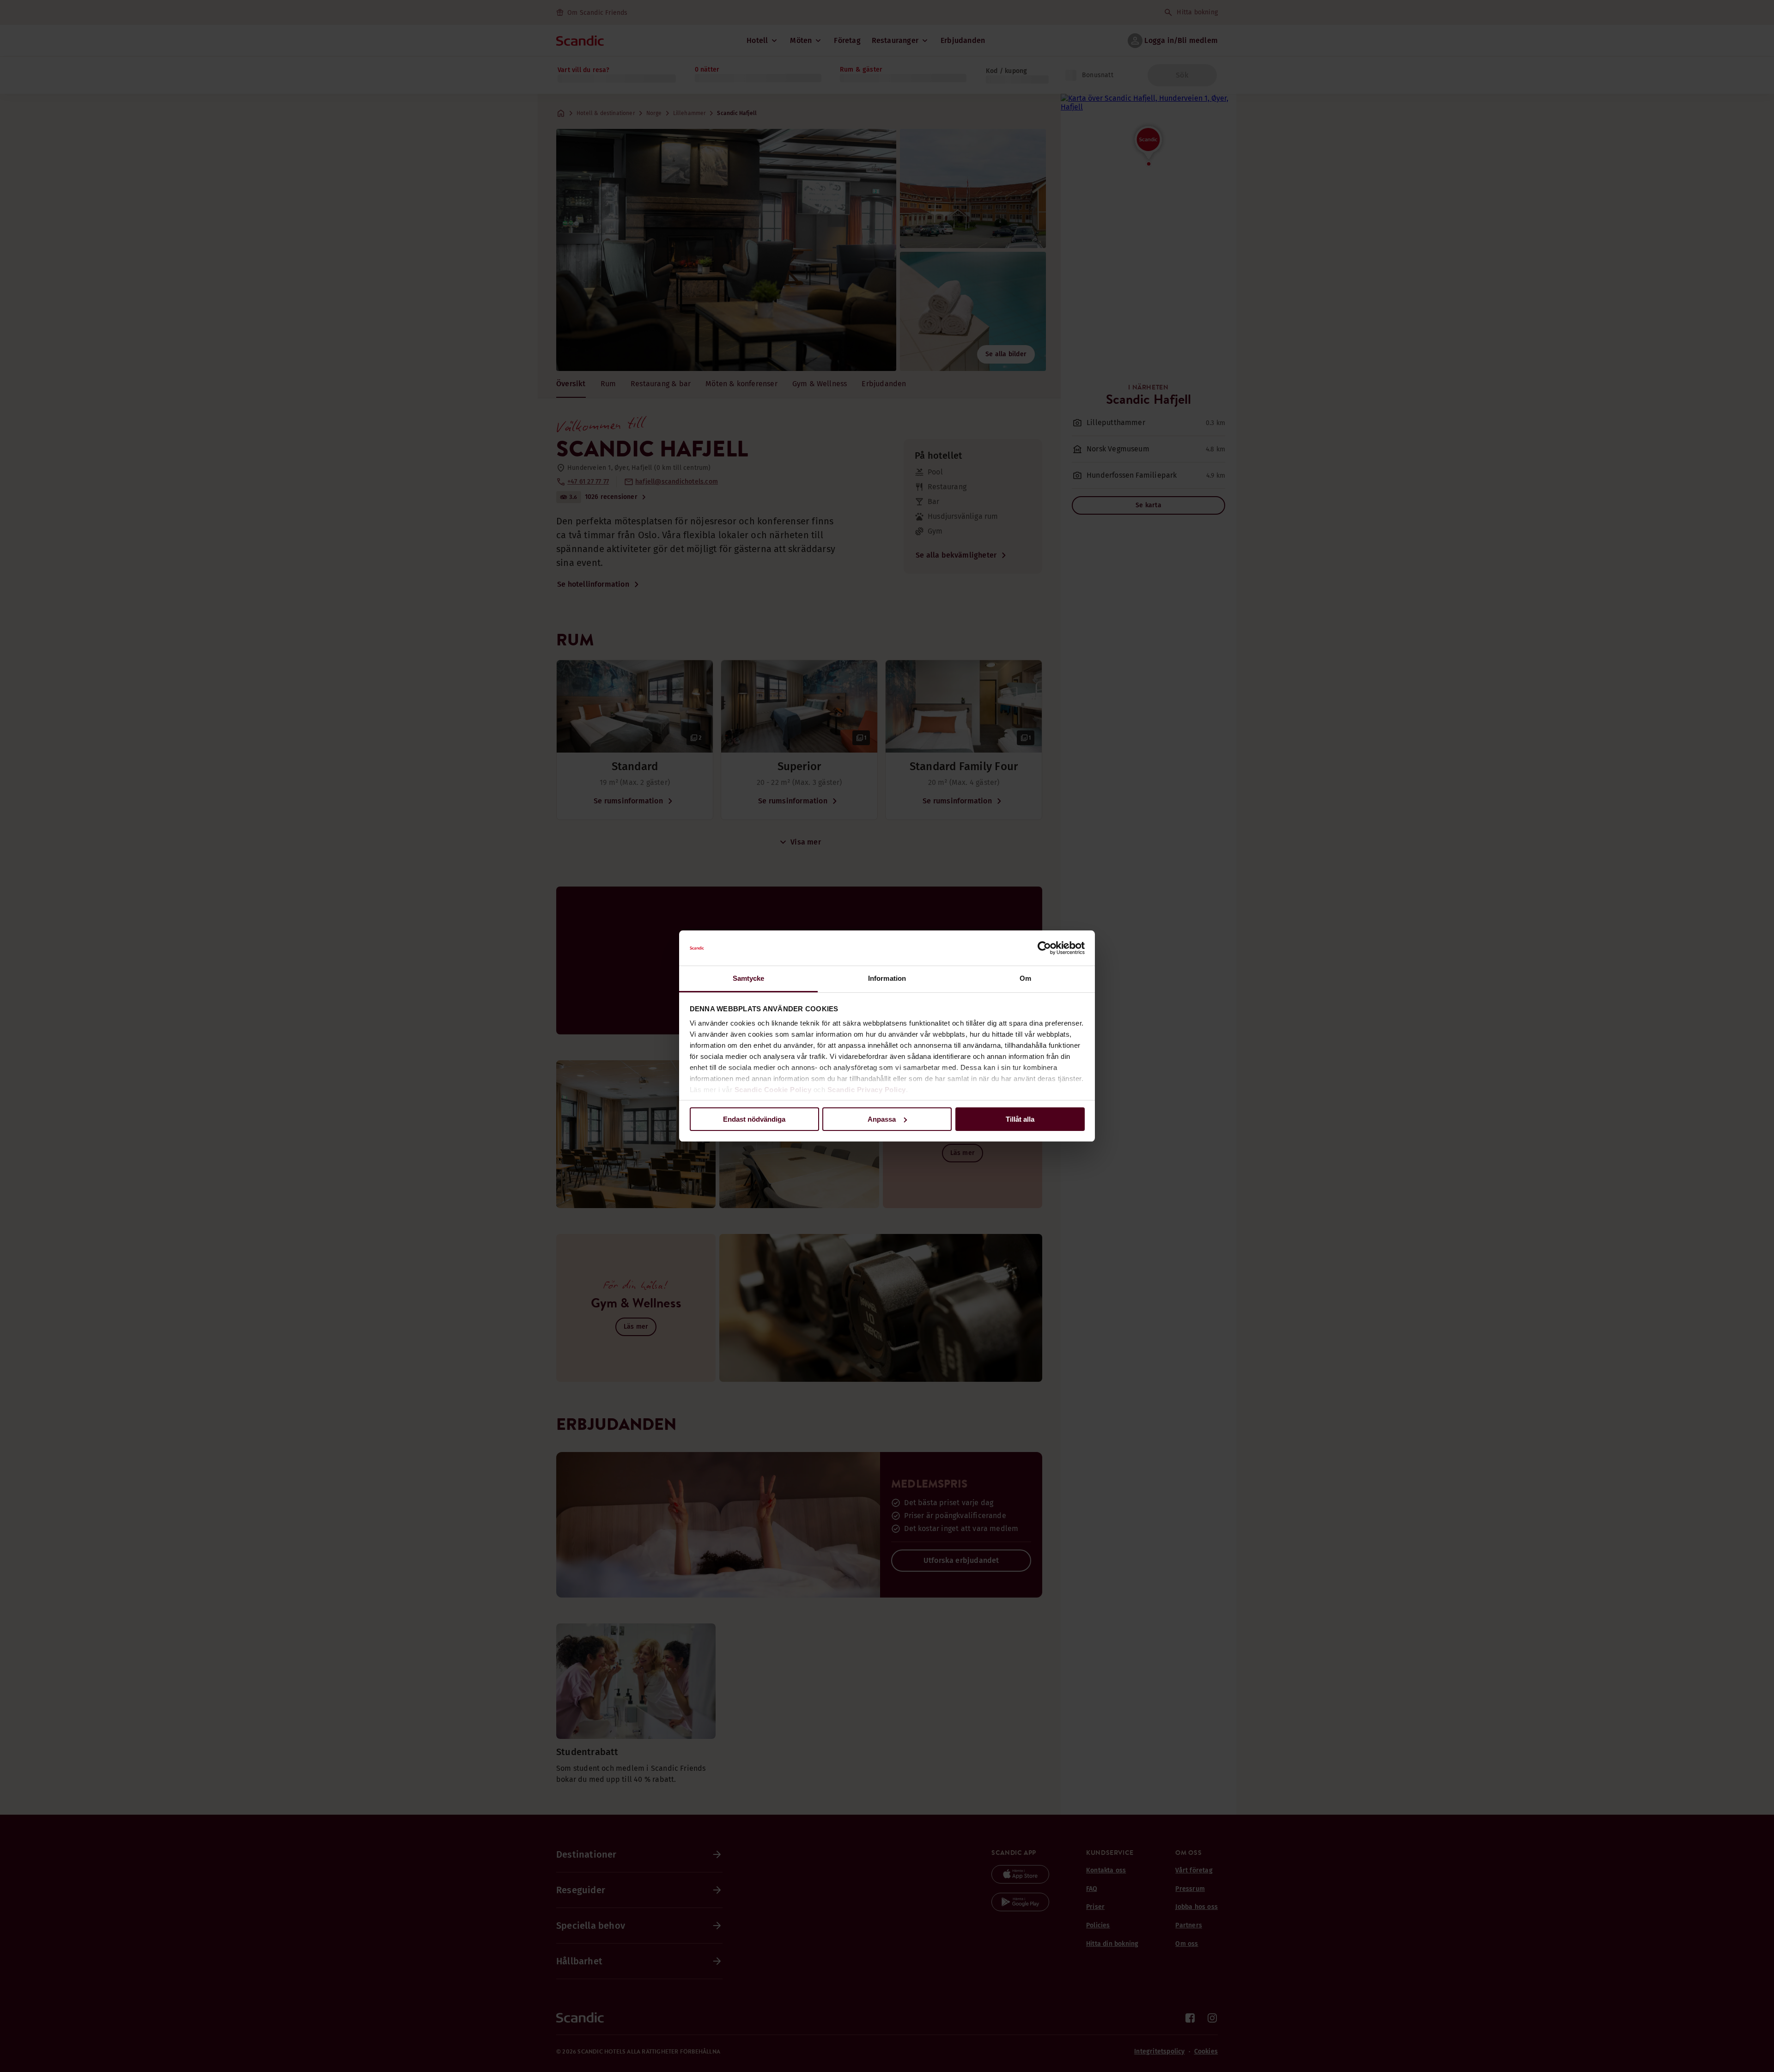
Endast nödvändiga (754, 1119)
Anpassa (882, 1119)
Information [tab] (887, 978)
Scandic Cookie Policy (773, 1090)
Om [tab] (1025, 978)
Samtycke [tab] (749, 978)
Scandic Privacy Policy (867, 1090)
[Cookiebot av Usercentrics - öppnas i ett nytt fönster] (1044, 948)
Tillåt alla (1020, 1119)
